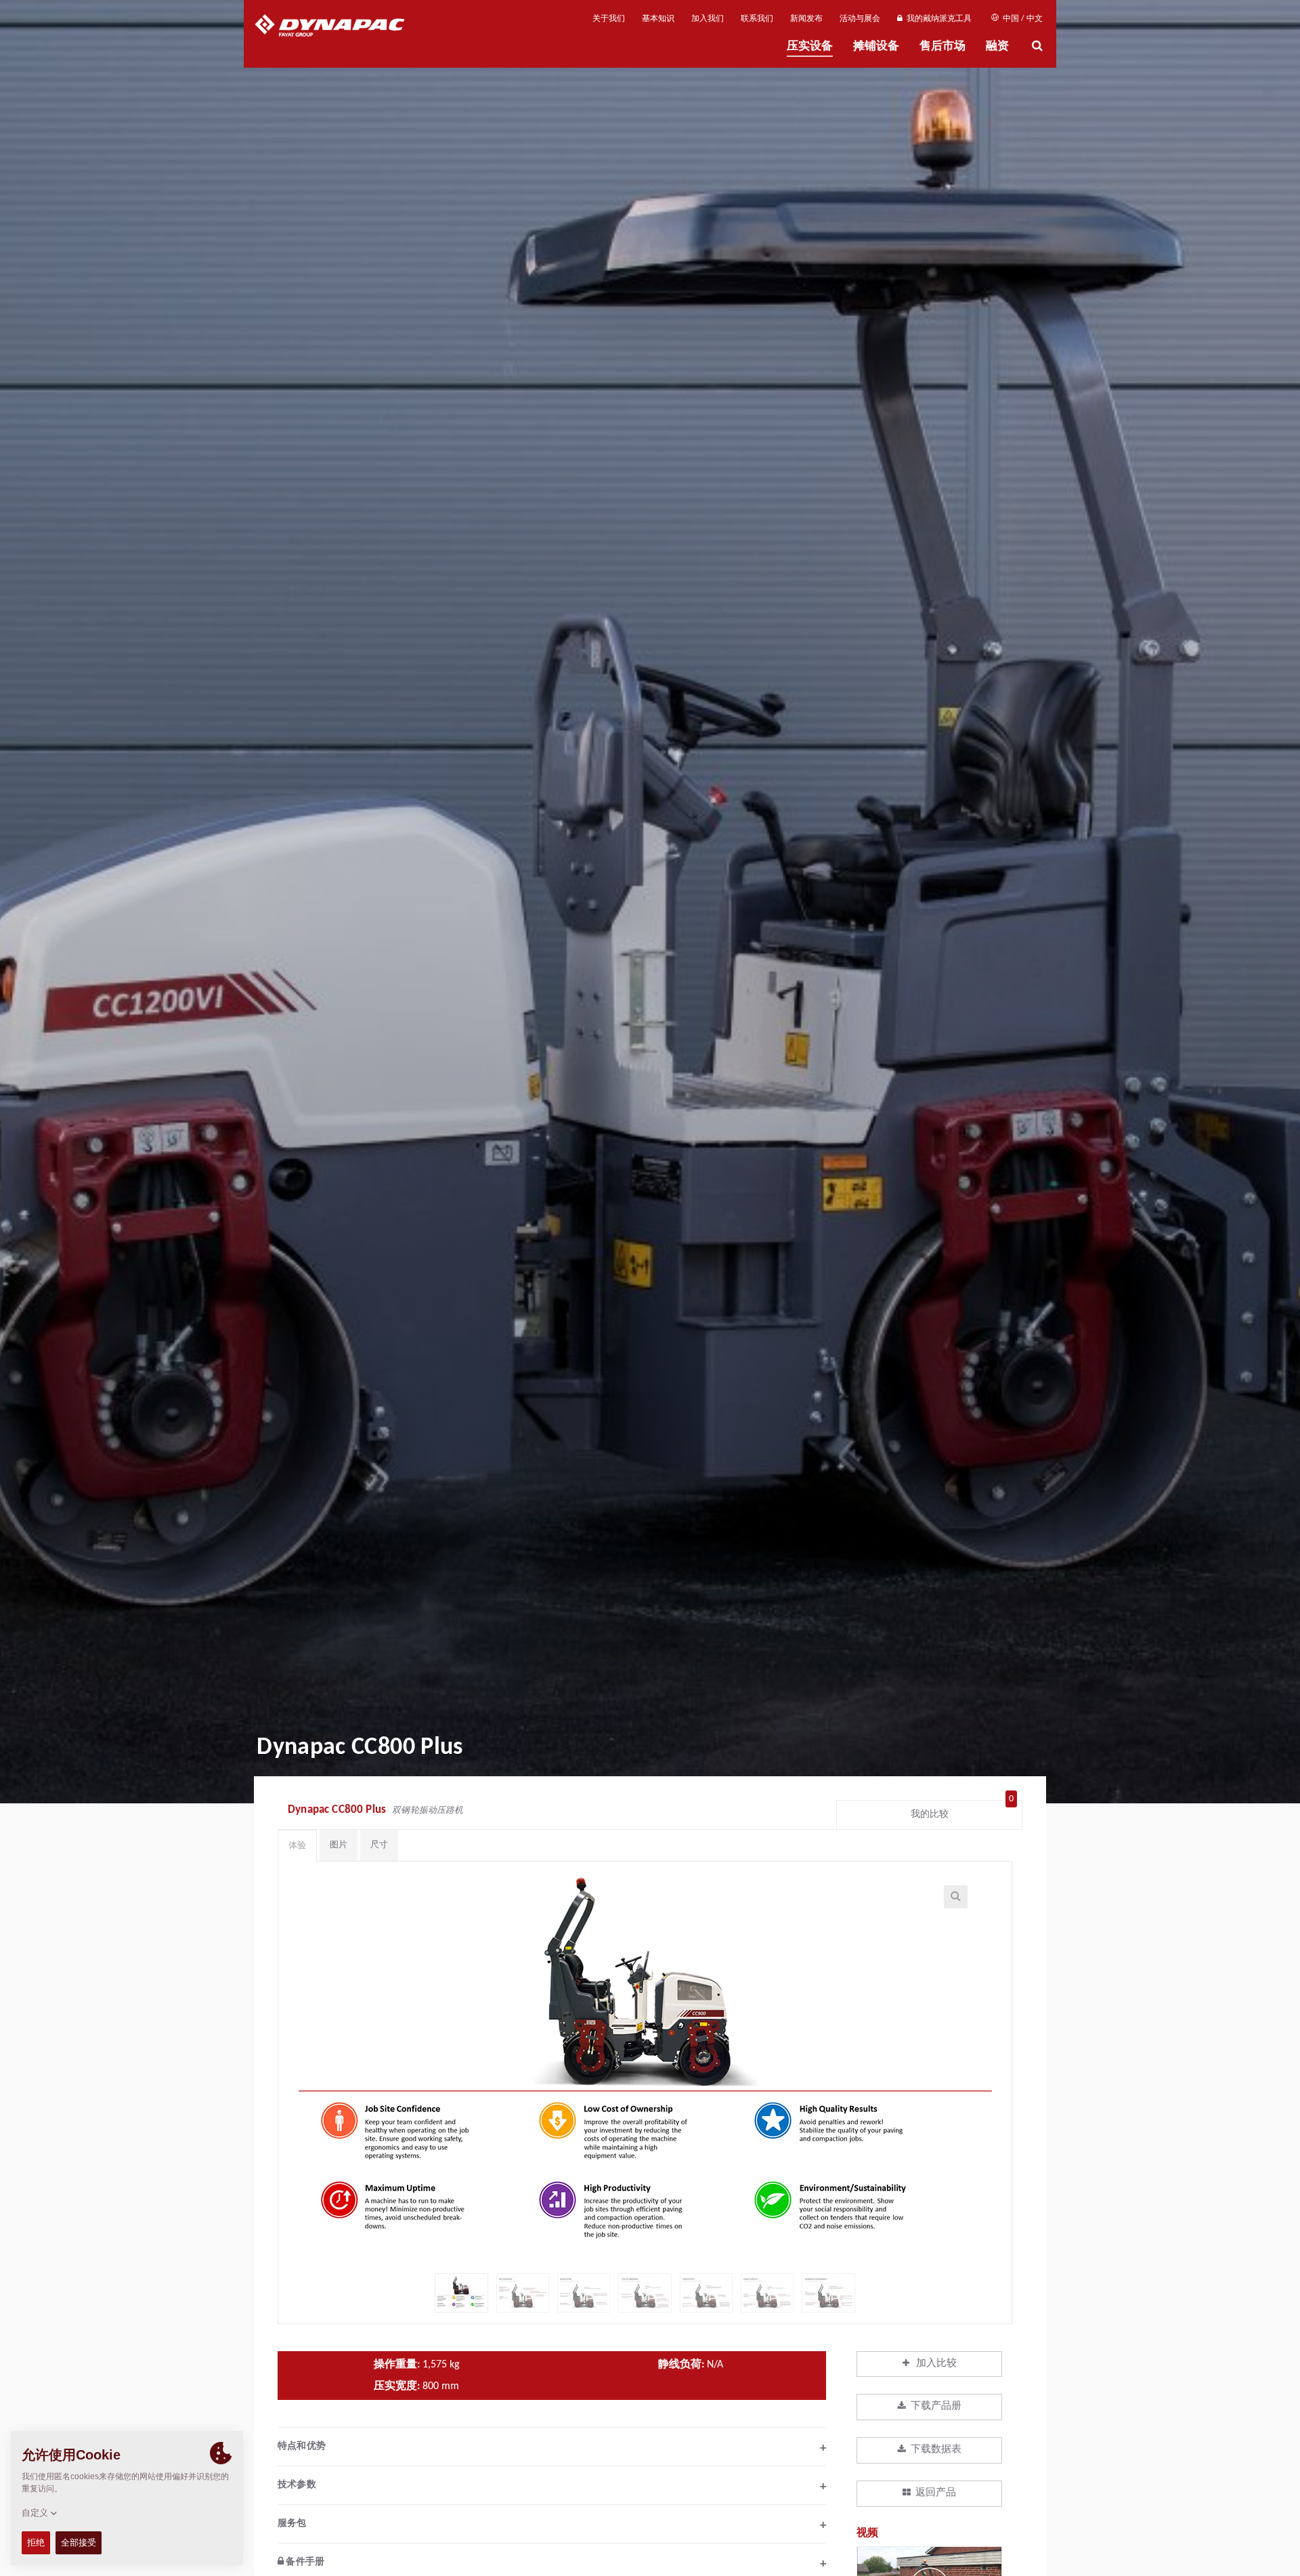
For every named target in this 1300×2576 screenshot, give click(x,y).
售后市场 (942, 46)
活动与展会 (860, 19)
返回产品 (936, 2493)
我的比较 (962, 1811)
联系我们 (757, 19)
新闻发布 (806, 19)
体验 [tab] (297, 1846)
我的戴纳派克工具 (937, 19)
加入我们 (708, 19)
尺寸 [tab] (379, 1845)
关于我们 (609, 19)
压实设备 (810, 46)
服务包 (552, 2525)
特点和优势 (552, 2448)
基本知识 (658, 19)
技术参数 (552, 2487)
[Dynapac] (340, 27)
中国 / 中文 (1022, 19)
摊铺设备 (876, 46)
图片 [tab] (339, 1845)
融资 (997, 46)
